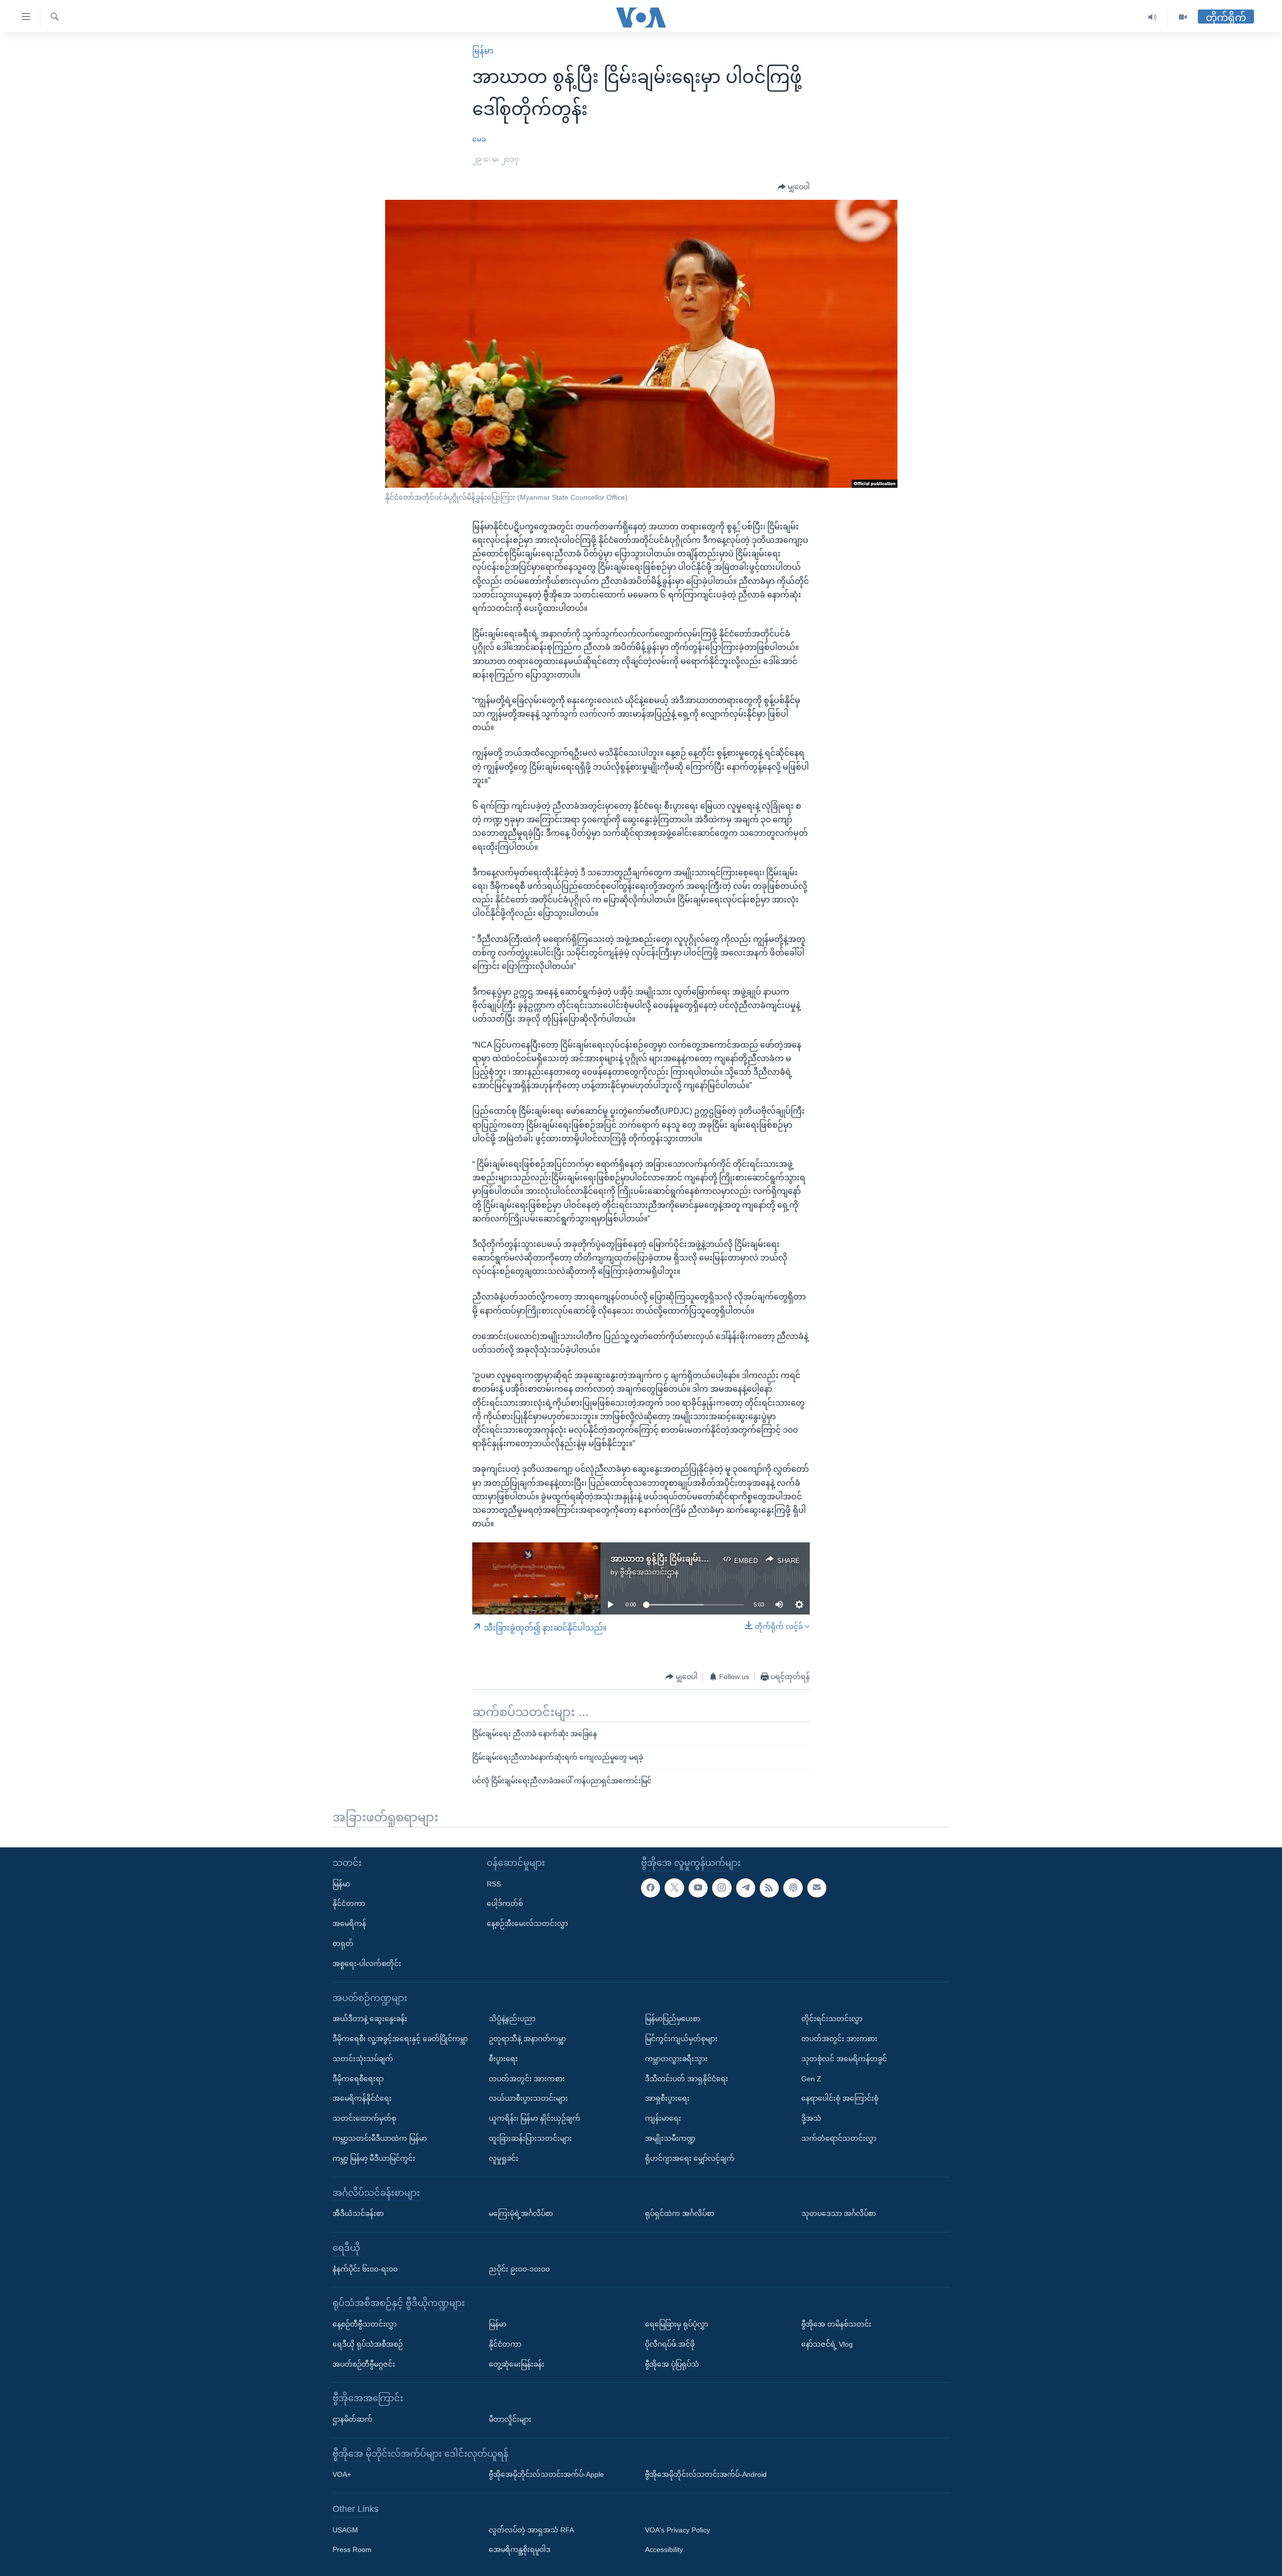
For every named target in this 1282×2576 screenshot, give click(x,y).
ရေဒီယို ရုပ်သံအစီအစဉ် (368, 2344)
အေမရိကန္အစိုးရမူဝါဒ (520, 2550)
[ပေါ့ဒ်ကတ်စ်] (793, 1888)
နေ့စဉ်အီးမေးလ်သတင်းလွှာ (527, 1923)
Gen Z (811, 2079)
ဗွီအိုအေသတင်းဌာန (649, 1572)
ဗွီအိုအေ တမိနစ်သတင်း (836, 2324)
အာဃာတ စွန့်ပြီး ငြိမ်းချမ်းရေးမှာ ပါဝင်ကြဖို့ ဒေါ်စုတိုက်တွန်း (712, 1559)
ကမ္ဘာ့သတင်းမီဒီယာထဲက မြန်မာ (380, 2138)
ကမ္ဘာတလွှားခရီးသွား (676, 2059)
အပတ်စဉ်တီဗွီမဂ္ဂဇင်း (364, 2364)
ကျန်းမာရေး (663, 2118)
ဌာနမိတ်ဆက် (353, 2419)
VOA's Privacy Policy (678, 2530)
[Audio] (1153, 17)
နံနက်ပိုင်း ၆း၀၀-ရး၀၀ (365, 2269)
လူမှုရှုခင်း (504, 2158)
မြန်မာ (483, 51)
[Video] (1183, 17)
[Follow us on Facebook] (651, 1888)
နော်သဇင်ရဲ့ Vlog (827, 2344)
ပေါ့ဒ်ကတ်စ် (505, 1903)
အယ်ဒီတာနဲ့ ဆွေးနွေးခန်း (370, 2019)
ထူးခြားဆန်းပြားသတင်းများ (530, 2138)
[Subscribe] (817, 1888)
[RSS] (769, 1888)
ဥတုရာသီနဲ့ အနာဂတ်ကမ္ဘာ (527, 2039)
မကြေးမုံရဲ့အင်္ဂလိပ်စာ (521, 2213)
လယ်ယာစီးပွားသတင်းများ (528, 2098)
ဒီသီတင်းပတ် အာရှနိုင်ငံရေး (687, 2079)
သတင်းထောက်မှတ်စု (364, 2118)
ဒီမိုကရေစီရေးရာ (358, 2079)
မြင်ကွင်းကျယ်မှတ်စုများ (681, 2039)
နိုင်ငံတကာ (349, 1903)
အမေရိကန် (349, 1923)
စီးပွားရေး (503, 2059)
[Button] (794, 187)
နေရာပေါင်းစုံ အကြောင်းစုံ (840, 2098)
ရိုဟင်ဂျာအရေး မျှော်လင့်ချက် (690, 2158)
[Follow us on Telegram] (746, 1888)
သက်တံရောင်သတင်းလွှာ (839, 2138)
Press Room (352, 2550)
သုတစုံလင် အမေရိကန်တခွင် (844, 2059)
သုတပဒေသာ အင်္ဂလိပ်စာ (839, 2213)
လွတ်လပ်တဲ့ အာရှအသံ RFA (531, 2530)
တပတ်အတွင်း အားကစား (527, 2079)
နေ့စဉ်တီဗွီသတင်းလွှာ (365, 2324)
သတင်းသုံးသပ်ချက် (363, 2059)
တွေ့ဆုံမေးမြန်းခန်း (517, 2364)
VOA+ (342, 2474)
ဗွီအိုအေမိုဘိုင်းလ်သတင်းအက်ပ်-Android (706, 2474)
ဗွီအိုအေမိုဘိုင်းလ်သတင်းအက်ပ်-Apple (546, 2474)
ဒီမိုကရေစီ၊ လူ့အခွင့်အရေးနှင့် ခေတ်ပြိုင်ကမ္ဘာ (400, 2039)
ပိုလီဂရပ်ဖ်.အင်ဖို (670, 2344)
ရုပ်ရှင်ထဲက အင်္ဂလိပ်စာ (680, 2213)
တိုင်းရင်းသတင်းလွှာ (832, 2019)
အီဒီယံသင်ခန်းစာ (358, 2213)
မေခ (479, 139)
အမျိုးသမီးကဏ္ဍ (670, 2138)
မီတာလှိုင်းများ (510, 2419)
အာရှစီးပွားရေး (667, 2098)
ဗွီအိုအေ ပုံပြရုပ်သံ (672, 2364)
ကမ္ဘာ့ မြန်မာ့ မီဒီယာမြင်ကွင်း (374, 2158)
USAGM (345, 2530)
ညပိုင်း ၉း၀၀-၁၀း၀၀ (519, 2269)
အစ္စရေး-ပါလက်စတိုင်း (367, 1964)
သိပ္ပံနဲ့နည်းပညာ (512, 2019)
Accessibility (664, 2550)
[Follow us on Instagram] (722, 1888)
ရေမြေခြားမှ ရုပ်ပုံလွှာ (677, 2324)
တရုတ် (343, 1944)
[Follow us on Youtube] (698, 1888)
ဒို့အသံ (811, 2118)
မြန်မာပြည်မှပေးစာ (673, 2019)
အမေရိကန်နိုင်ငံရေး (362, 2098)
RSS (494, 1884)
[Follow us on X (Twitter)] (674, 1888)
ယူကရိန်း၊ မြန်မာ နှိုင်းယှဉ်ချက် (535, 2118)
